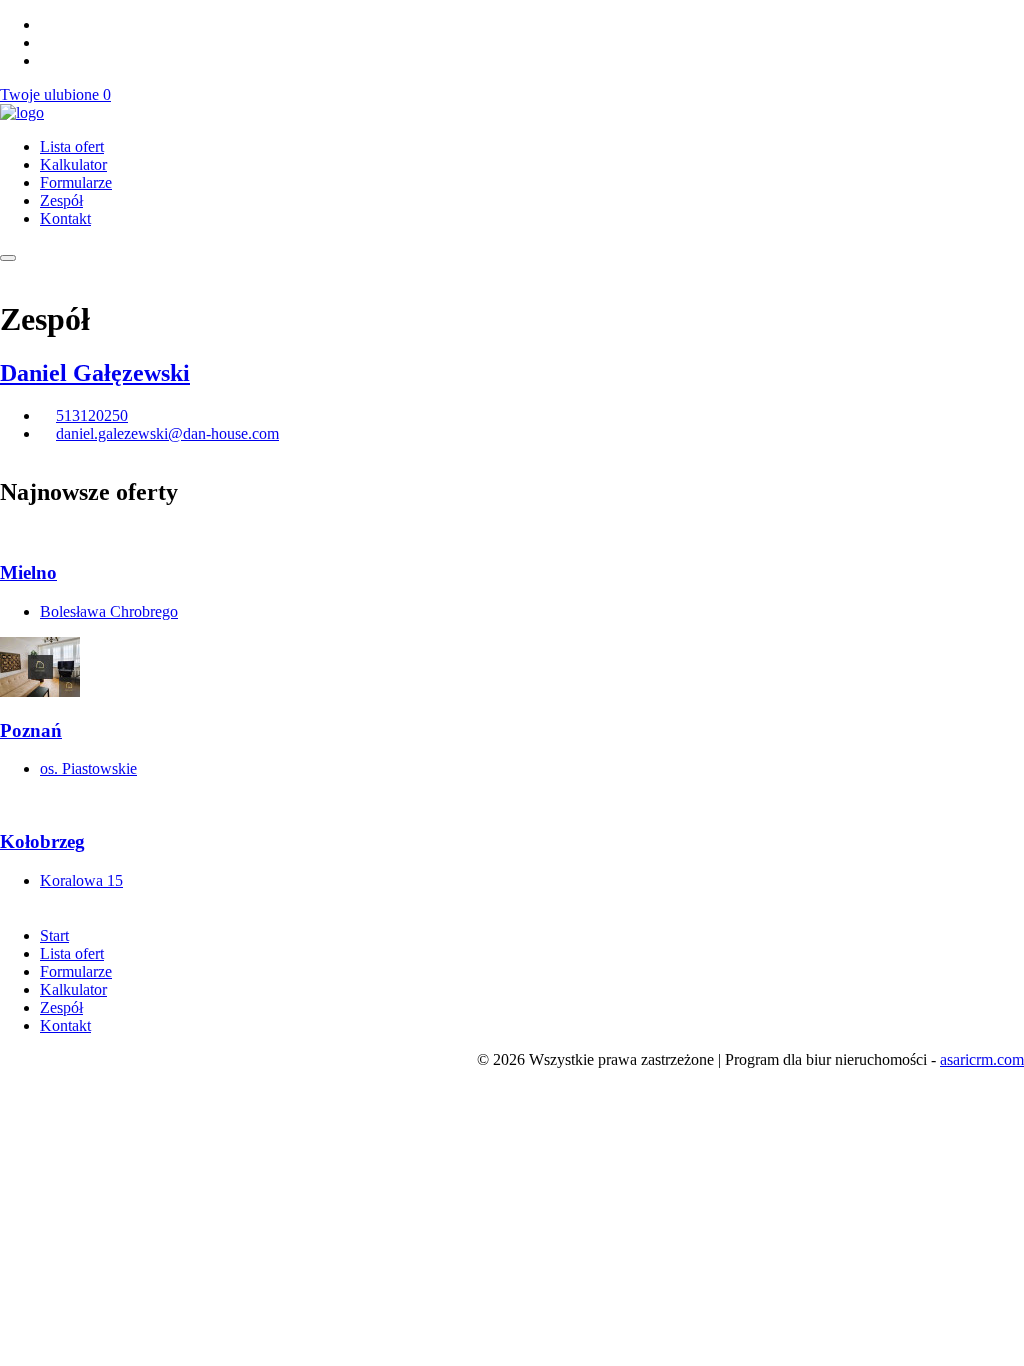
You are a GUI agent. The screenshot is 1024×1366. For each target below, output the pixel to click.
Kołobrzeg (42, 841)
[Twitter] (46, 24)
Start (54, 935)
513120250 (92, 415)
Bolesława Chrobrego (109, 611)
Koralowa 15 (81, 880)
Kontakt (65, 218)
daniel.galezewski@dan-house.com (167, 433)
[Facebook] (46, 42)
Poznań (31, 730)
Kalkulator (73, 164)
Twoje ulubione (55, 94)
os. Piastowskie (88, 768)
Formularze (76, 182)
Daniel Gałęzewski (95, 373)
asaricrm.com (982, 1059)
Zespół (61, 200)
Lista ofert (72, 146)
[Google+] (46, 60)
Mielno (28, 572)
